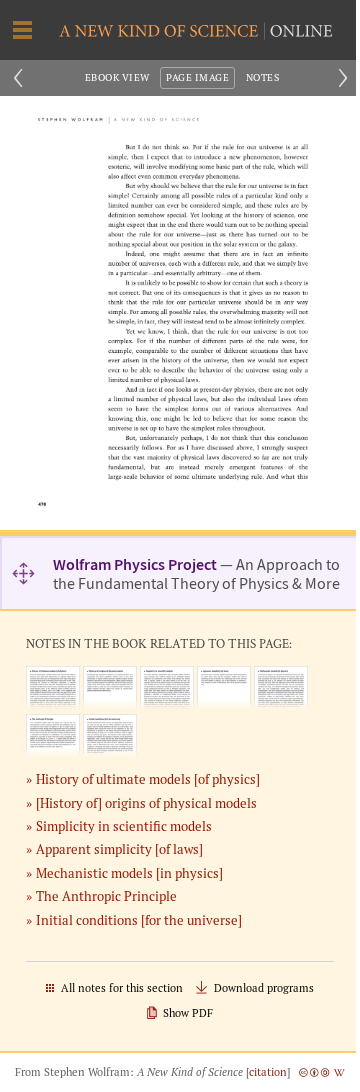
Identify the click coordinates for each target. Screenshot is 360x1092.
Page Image (197, 77)
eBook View (117, 77)
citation (268, 1072)
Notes (262, 77)
